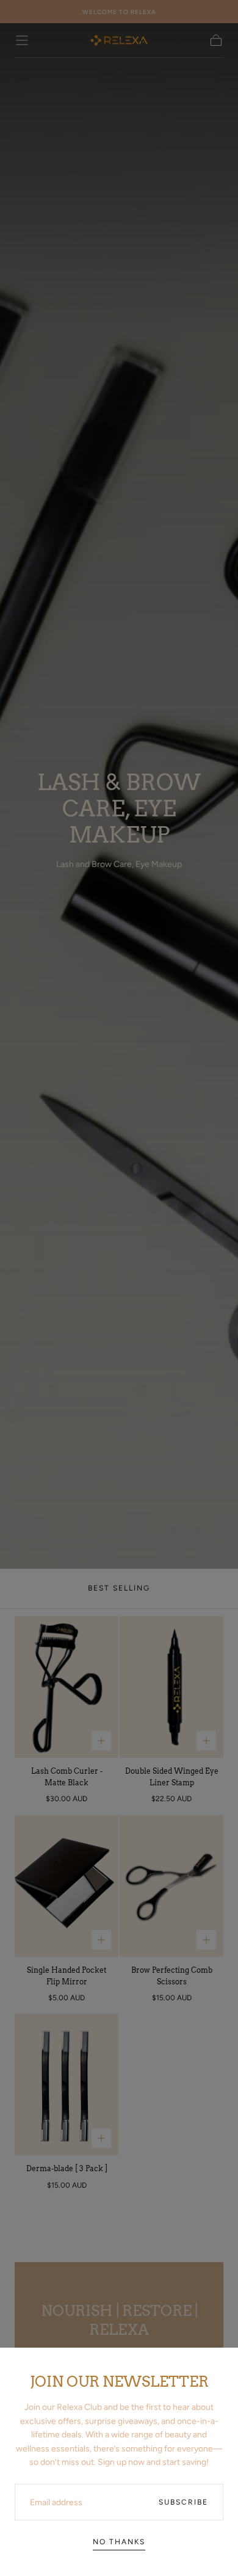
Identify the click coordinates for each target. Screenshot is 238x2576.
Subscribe (183, 2502)
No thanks (119, 2542)
